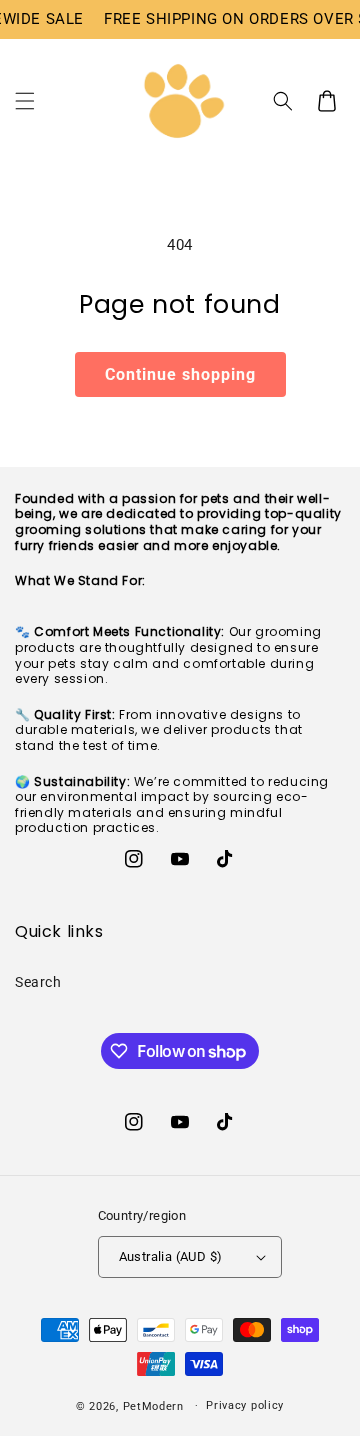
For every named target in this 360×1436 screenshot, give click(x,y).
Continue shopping (180, 374)
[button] (25, 101)
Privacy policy (245, 1405)
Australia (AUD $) (171, 1256)
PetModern (153, 1405)
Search (38, 982)
